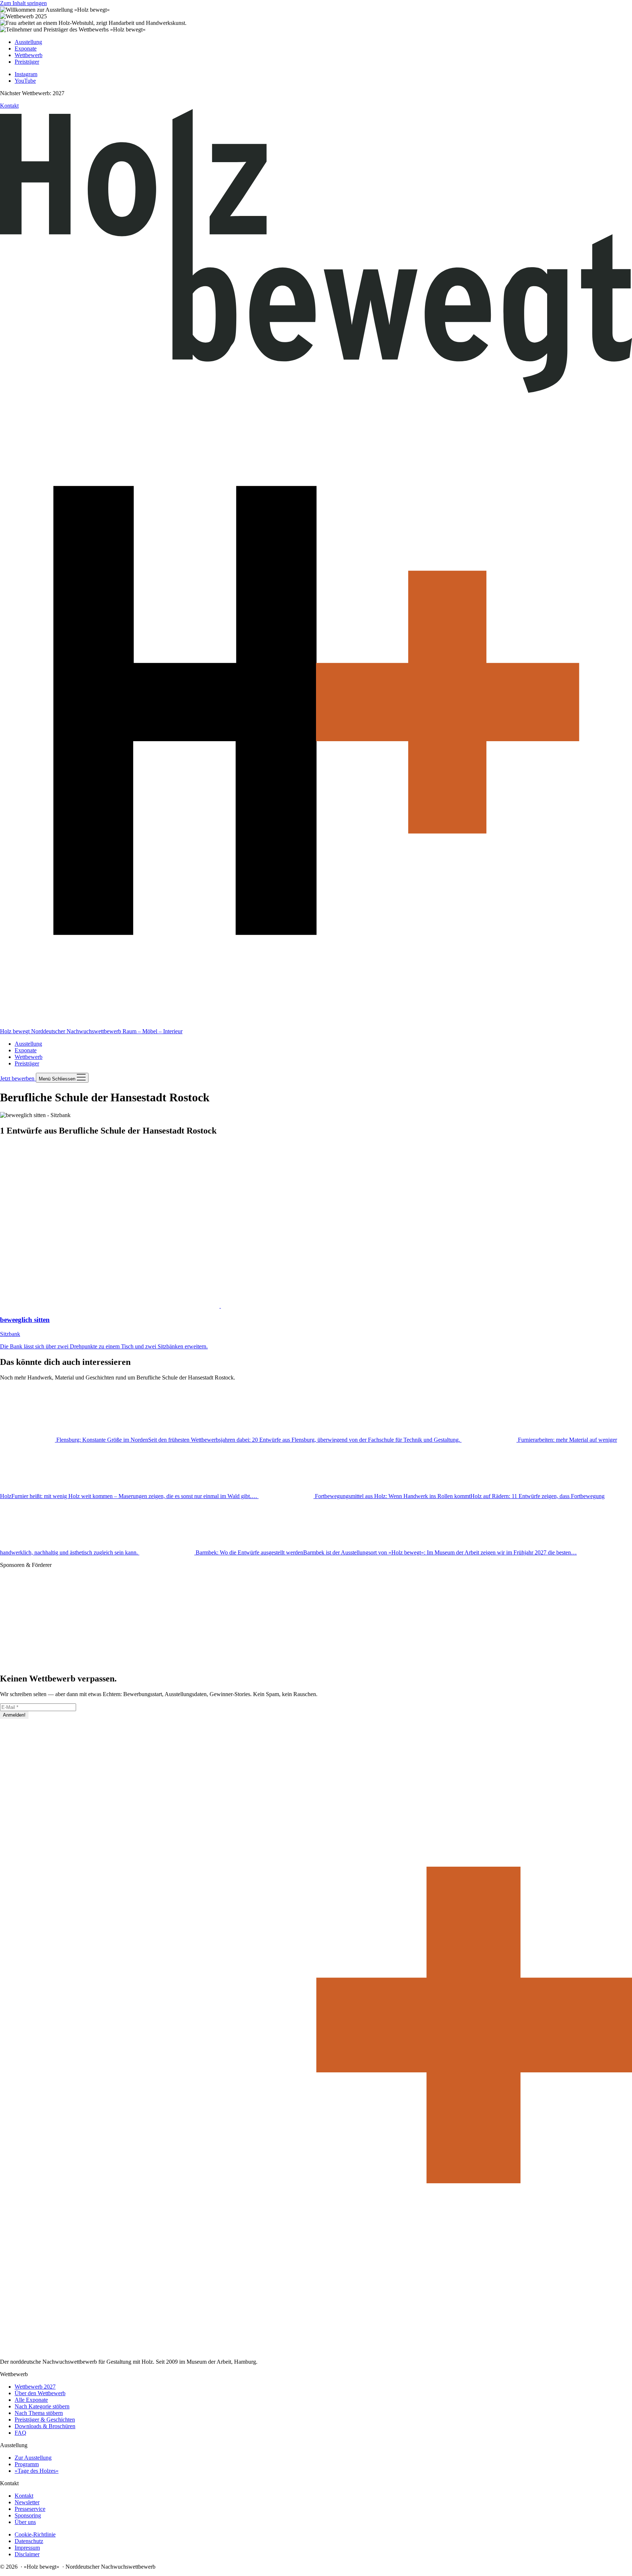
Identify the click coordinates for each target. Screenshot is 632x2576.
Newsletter (27, 2502)
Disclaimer (27, 2554)
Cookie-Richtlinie (35, 2534)
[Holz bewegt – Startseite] (316, 2349)
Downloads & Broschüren (45, 2426)
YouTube (25, 81)
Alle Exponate (31, 2400)
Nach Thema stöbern (39, 2413)
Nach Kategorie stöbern (42, 2406)
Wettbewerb (29, 1057)
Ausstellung (28, 1044)
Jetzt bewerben (18, 1078)
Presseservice (30, 2509)
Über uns (25, 2522)
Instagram (26, 74)
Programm (27, 2464)
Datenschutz (29, 2541)
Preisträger (27, 1063)
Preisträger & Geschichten (45, 2420)
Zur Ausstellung (33, 2458)
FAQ (20, 2433)
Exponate (26, 1050)
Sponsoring (28, 2515)
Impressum (27, 2548)
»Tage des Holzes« (37, 2471)
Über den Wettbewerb (40, 2393)
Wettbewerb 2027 (35, 2387)
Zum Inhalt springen (23, 3)
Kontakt (9, 106)
